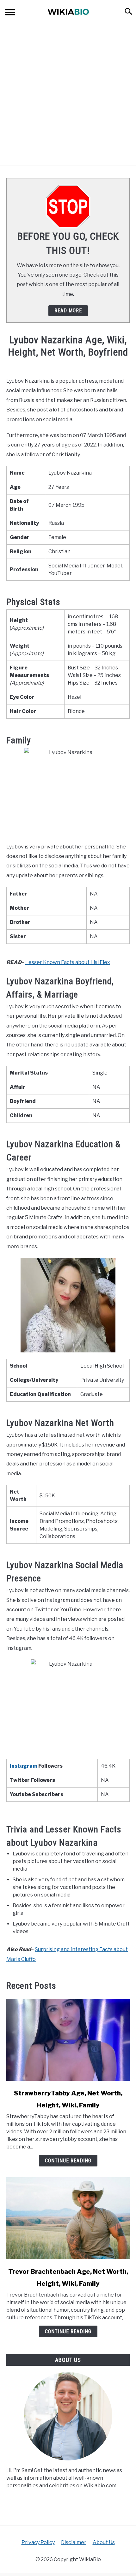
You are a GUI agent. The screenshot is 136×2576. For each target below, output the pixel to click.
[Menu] (10, 13)
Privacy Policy (38, 2542)
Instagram (24, 1766)
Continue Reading (68, 2161)
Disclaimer (74, 2542)
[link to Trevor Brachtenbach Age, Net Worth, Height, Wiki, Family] (68, 2218)
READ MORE (68, 311)
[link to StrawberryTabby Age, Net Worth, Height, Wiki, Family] (68, 2040)
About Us (104, 2542)
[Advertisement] (68, 94)
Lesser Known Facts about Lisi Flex (68, 962)
